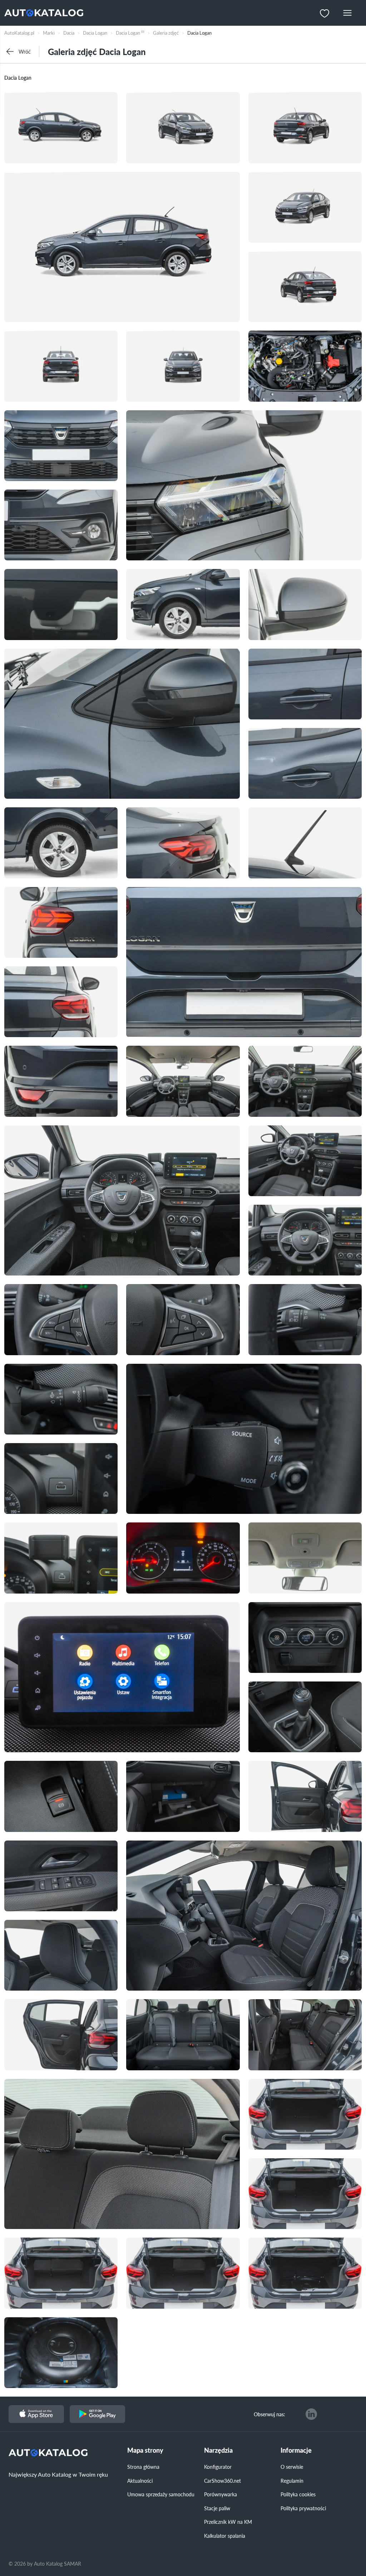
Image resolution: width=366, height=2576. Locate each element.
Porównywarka (221, 2494)
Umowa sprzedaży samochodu (161, 2494)
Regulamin (292, 2481)
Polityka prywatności (303, 2508)
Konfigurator (218, 2467)
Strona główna (143, 2467)
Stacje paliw (217, 2508)
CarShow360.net (222, 2481)
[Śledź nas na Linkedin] (311, 2414)
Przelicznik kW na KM (228, 2522)
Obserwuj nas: (269, 2414)
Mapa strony (145, 2450)
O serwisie (292, 2467)
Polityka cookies (298, 2494)
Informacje (296, 2450)
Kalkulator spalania (225, 2536)
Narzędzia (218, 2450)
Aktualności (140, 2481)
